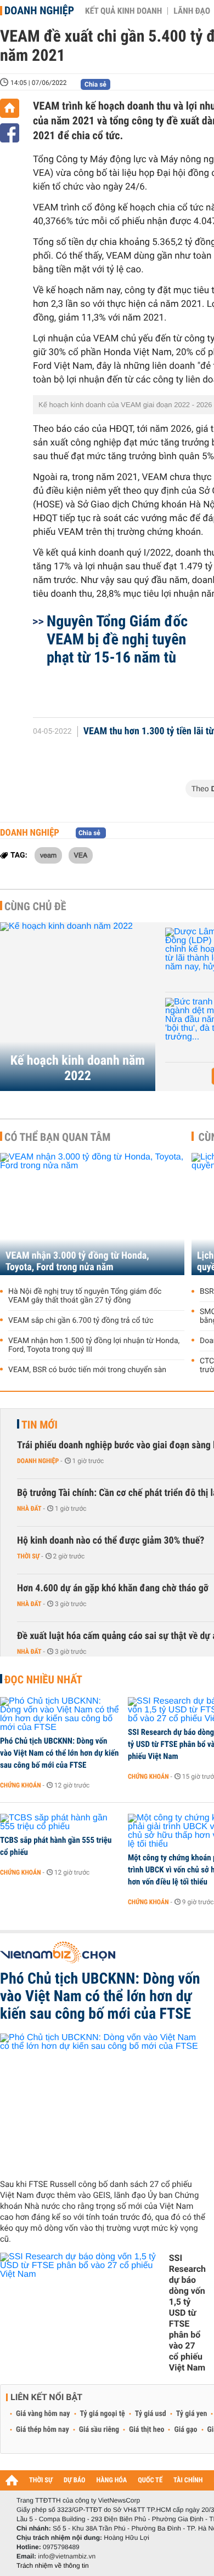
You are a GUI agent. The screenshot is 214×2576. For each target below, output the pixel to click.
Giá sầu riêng (99, 2430)
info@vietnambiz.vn (67, 2556)
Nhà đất (29, 1509)
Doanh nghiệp (39, 10)
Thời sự (28, 1556)
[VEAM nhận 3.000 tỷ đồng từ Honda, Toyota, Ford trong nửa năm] (92, 1214)
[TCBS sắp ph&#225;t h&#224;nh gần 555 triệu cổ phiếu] (60, 1823)
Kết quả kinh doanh (123, 11)
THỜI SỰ (41, 2480)
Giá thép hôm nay (43, 2430)
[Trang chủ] (10, 108)
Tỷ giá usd (151, 2414)
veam (48, 855)
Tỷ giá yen (192, 2414)
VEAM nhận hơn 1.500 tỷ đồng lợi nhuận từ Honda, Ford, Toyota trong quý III (94, 1345)
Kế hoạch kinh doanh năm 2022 (78, 1068)
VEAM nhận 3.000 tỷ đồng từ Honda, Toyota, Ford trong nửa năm (77, 1261)
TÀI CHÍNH (188, 2480)
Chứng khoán (21, 1785)
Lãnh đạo (192, 11)
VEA (81, 855)
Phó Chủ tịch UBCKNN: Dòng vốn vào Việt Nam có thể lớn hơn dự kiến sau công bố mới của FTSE (59, 1753)
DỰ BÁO (75, 2480)
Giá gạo (185, 2430)
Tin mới (40, 1425)
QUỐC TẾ (150, 2480)
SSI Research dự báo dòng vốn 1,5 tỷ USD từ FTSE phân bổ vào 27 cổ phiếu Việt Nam (187, 2313)
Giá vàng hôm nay (43, 2414)
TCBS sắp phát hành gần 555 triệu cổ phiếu (56, 1846)
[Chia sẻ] (10, 133)
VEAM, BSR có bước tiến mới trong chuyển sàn (87, 1370)
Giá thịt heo (147, 2430)
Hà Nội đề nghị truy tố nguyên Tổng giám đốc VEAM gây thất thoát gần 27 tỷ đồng (85, 1296)
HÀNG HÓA (112, 2480)
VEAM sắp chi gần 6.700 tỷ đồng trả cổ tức (81, 1321)
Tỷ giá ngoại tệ (103, 2414)
